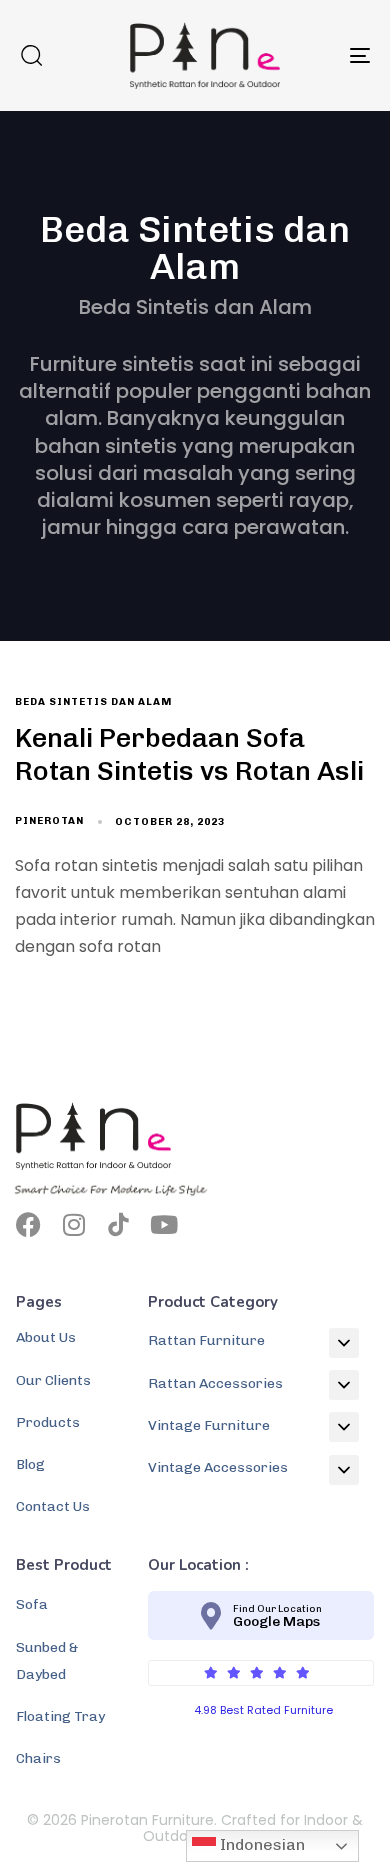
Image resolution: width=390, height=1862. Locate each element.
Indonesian (260, 1844)
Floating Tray (60, 1716)
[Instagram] (73, 1224)
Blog (30, 1464)
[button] (31, 55)
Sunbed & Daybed (47, 1661)
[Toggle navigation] (311, 55)
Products (48, 1422)
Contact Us (53, 1506)
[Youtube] (163, 1224)
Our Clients (53, 1380)
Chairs (38, 1758)
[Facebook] (28, 1224)
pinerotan (49, 821)
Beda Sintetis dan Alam (93, 702)
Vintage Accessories (218, 1467)
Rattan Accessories (215, 1383)
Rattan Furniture (206, 1340)
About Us (46, 1337)
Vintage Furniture (209, 1425)
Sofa (32, 1604)
